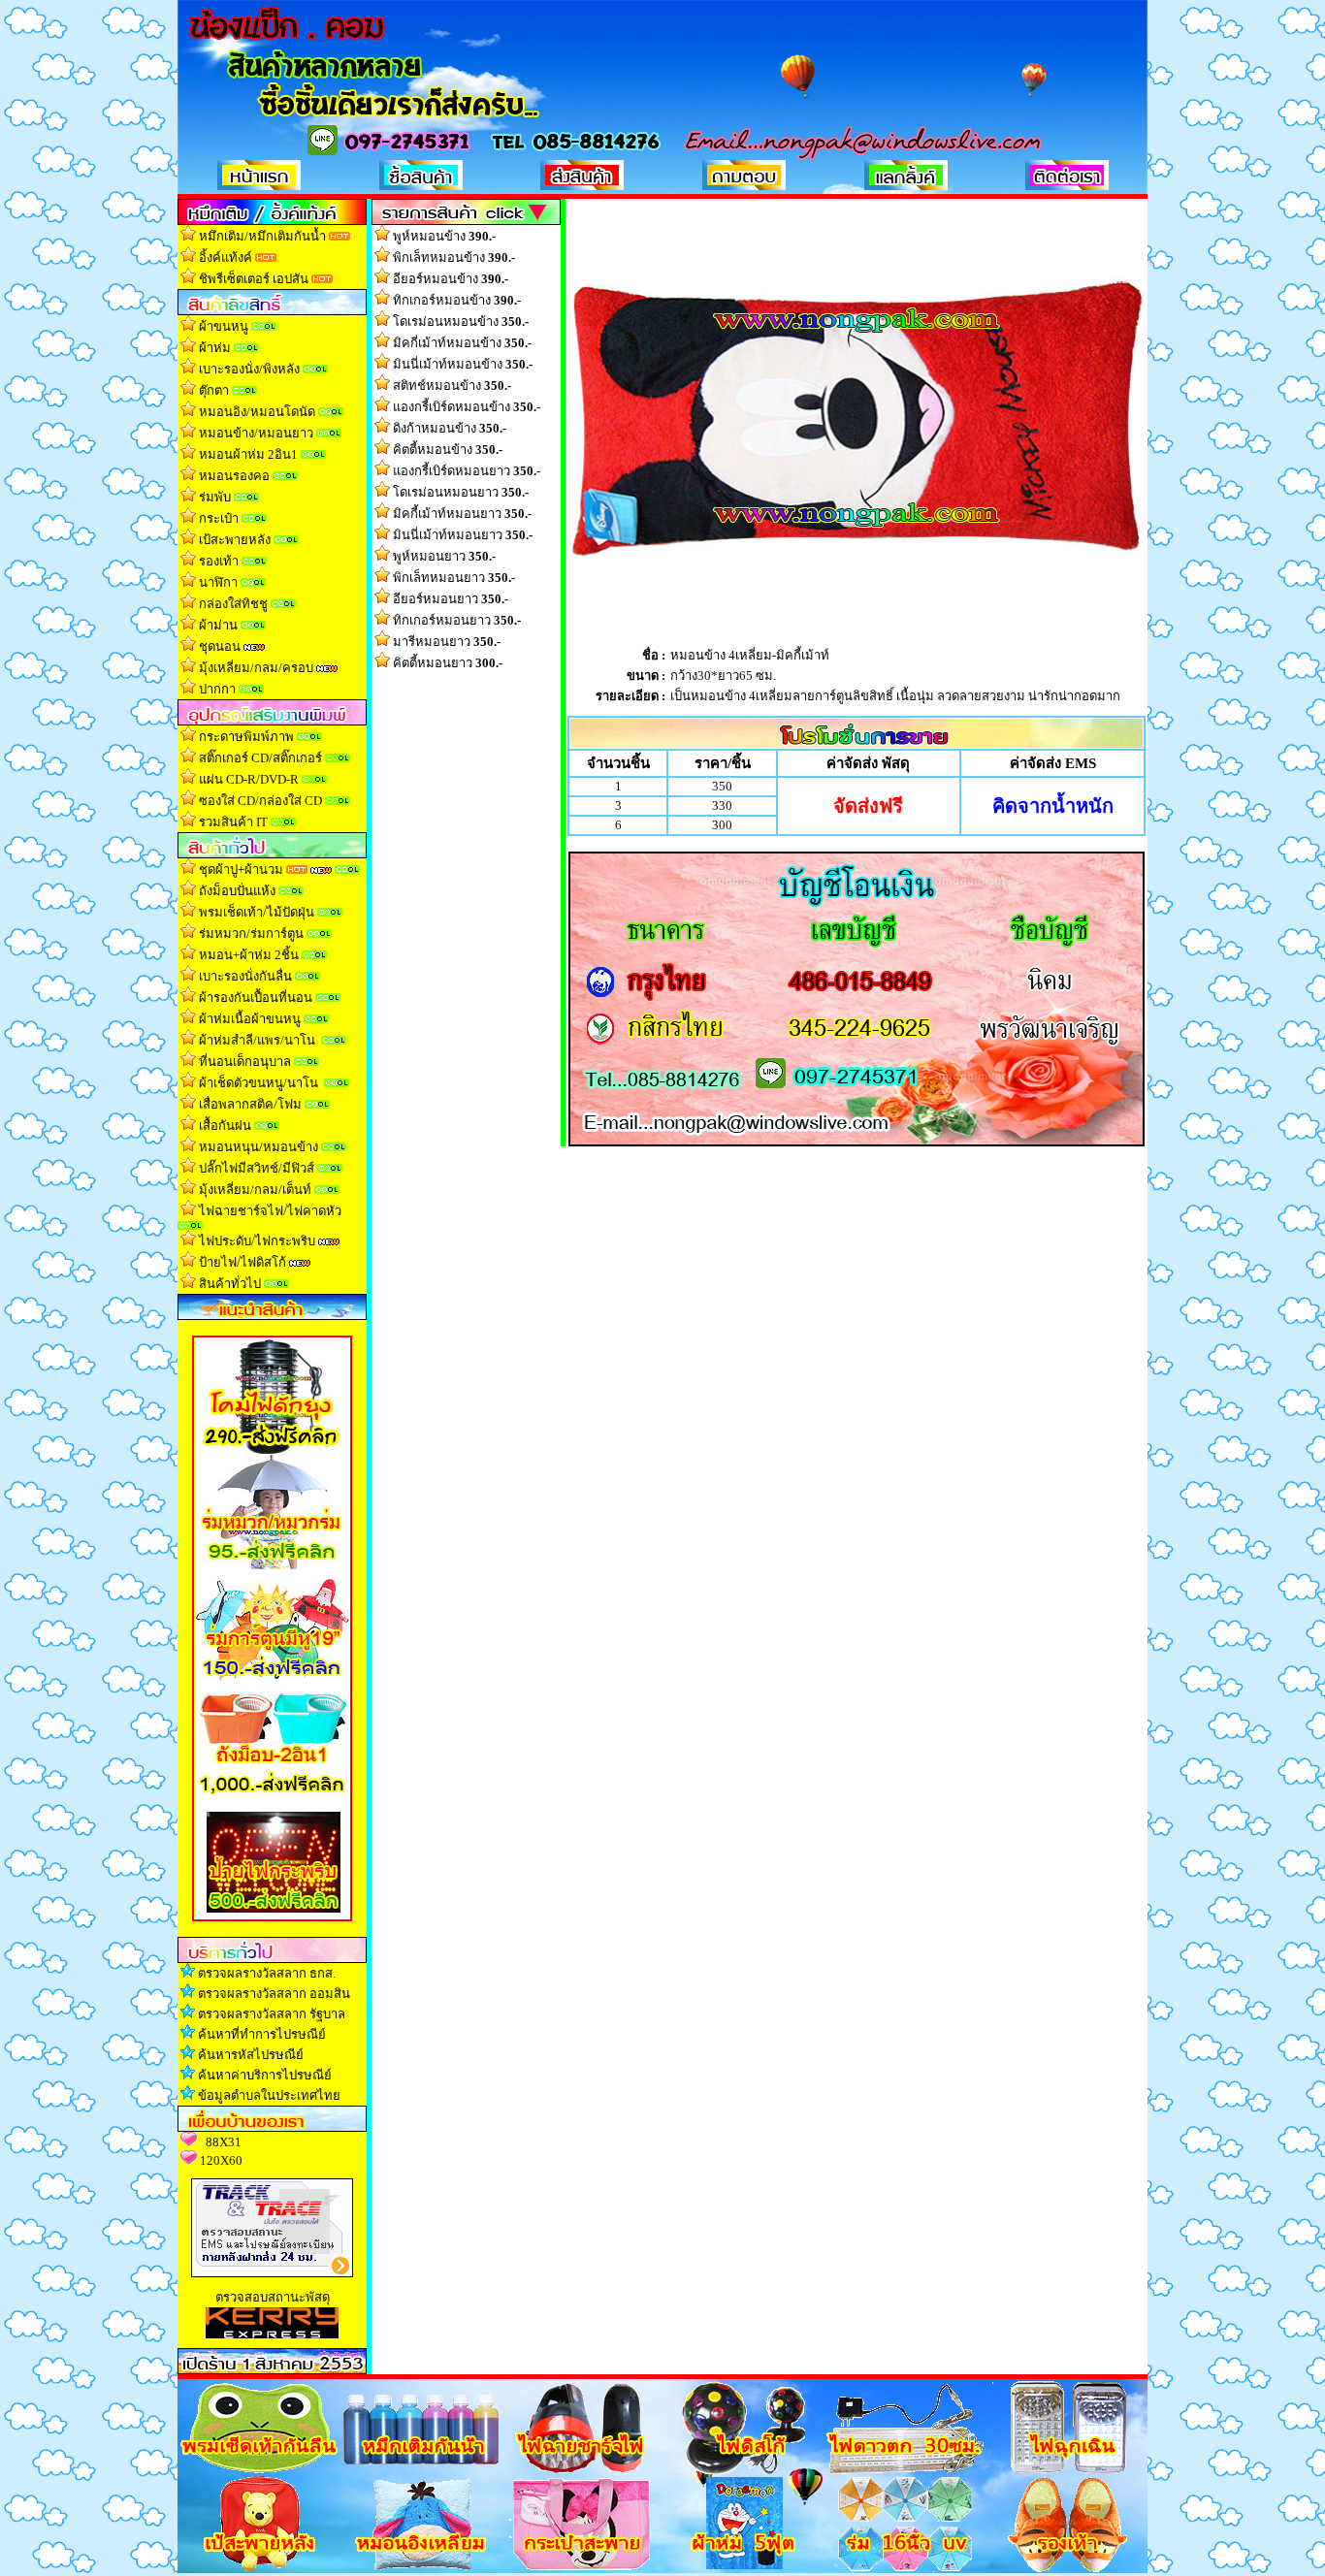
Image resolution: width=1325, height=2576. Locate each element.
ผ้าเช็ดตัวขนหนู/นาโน (259, 1083)
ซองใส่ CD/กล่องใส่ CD (260, 801)
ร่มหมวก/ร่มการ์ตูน (251, 934)
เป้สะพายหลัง (235, 540)
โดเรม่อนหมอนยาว (461, 492)
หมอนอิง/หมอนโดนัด (257, 412)
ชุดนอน (220, 646)
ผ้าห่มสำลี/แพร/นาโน (257, 1040)
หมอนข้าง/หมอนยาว (256, 433)
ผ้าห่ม (215, 348)
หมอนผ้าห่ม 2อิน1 (248, 454)
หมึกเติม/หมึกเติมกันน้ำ (262, 236)
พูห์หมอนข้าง (444, 236)
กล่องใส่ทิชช (233, 604)
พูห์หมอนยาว (444, 556)
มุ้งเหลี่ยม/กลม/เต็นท (255, 1190)
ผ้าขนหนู (224, 326)
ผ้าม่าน (218, 625)
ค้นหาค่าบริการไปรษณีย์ (265, 2075)
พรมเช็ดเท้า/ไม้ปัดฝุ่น (257, 912)
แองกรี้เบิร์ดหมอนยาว (467, 471)
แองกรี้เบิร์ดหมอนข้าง (467, 407)
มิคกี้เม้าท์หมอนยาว (462, 514)
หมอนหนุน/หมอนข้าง (259, 1147)
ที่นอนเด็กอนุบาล (245, 1062)
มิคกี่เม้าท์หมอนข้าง (462, 343)
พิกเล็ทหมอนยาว (454, 578)
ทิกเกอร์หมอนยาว (457, 620)
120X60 (221, 2160)
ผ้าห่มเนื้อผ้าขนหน (250, 1019)
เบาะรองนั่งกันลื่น (247, 976)
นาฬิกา (218, 582)
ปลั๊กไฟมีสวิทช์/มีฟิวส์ (257, 1168)
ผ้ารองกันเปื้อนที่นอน (254, 998)
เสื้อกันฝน (225, 1126)
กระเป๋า (219, 518)
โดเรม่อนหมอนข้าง (461, 322)
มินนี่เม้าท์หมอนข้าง (463, 364)
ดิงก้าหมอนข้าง (450, 428)
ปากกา (217, 689)
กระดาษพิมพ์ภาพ (246, 737)
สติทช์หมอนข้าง (452, 386)
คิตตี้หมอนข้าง (448, 450)
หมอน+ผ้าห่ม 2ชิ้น (249, 955)
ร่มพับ (215, 497)
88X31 (224, 2142)
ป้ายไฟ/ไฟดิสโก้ (242, 1262)
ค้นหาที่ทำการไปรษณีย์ (262, 2034)
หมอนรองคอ (234, 476)
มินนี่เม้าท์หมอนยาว (463, 535)
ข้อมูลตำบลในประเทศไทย (269, 2095)
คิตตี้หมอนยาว (448, 663)
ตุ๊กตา (214, 390)
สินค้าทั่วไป (230, 1284)
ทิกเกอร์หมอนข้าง (457, 300)
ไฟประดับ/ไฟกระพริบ (257, 1241)
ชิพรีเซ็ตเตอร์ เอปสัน (254, 279)
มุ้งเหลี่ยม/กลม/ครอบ (256, 668)
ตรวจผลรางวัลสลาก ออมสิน (274, 1994)
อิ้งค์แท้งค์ (226, 258)
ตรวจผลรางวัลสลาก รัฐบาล (272, 2014)
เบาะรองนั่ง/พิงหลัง (249, 369)
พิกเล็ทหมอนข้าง (454, 258)
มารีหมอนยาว (447, 642)
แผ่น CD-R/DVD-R (249, 779)
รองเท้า (219, 561)
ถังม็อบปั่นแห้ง (237, 891)
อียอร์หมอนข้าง (451, 279)
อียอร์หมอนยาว (451, 599)
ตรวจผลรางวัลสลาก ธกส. (267, 1973)
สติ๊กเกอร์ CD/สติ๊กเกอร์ (260, 758)
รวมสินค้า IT (233, 822)
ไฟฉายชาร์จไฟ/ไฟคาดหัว (270, 1211)
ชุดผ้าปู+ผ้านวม (241, 869)
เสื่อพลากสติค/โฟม (250, 1104)
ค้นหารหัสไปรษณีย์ (251, 2055)
